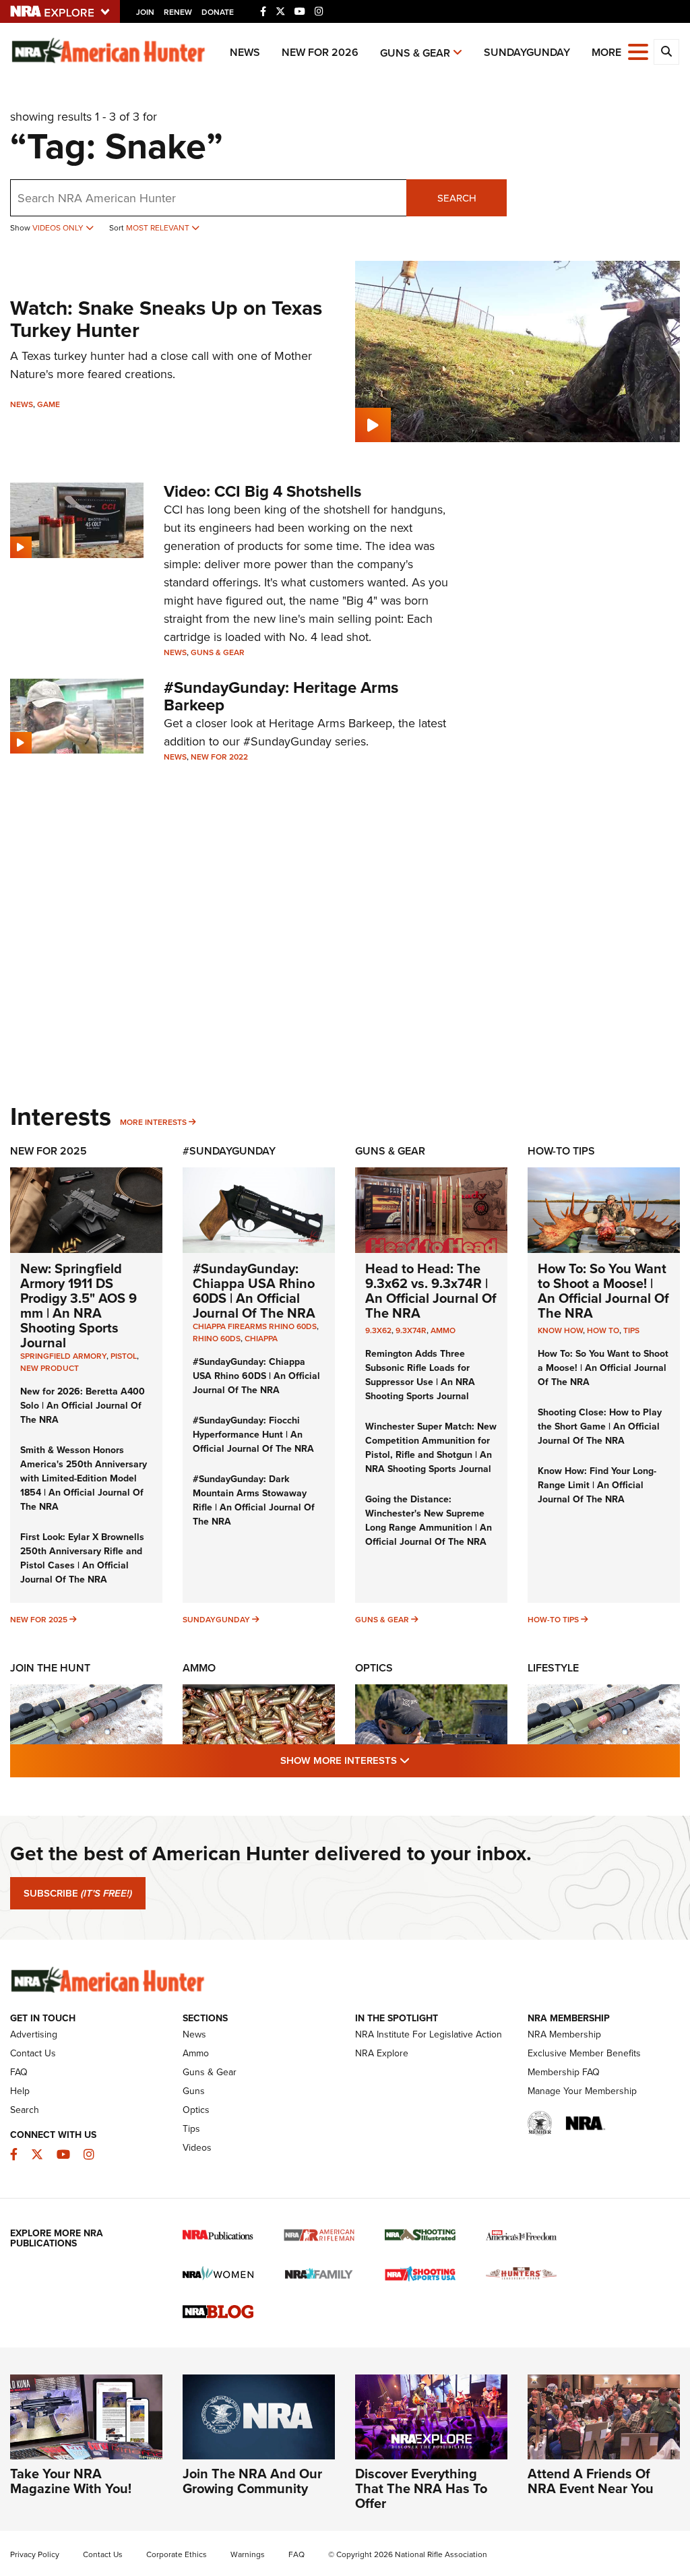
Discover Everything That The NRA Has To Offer (421, 2488)
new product (50, 1368)
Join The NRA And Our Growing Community (252, 2481)
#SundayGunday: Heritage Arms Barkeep (281, 696)
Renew (178, 12)
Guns (194, 2091)
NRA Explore (382, 2053)
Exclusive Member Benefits (584, 2053)
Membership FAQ (564, 2072)
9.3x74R (411, 1330)
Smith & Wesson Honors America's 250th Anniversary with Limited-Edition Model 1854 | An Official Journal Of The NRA (84, 1478)
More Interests (153, 1122)
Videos (197, 2148)
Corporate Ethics (177, 2554)
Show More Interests (418, 1760)
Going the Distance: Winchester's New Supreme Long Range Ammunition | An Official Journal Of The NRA (429, 1521)
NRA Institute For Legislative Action (429, 2034)
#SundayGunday (229, 1151)
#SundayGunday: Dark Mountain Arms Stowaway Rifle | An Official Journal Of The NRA (254, 1500)
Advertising (34, 2034)
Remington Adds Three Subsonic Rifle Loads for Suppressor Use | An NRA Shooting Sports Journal (420, 1375)
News (245, 52)
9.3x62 (378, 1330)
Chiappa (261, 1339)
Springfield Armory (63, 1356)
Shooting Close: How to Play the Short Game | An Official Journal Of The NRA (600, 1427)
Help (20, 2091)
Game (49, 404)
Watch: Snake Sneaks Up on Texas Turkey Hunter (166, 319)
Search (457, 198)
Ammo (443, 1330)
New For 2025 (49, 1151)
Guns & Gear (415, 53)
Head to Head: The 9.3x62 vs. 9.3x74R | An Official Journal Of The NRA (431, 1291)
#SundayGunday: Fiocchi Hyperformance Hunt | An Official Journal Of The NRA (253, 1435)
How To (603, 1330)
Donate (218, 12)
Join (145, 12)
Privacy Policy (35, 2554)
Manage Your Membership (582, 2091)
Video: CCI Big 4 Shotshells (262, 491)
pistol (124, 1356)
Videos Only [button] (59, 228)
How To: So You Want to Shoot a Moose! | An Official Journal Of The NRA (603, 1291)
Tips (631, 1330)
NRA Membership (564, 2034)
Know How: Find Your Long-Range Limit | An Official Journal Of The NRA (597, 1485)
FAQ (19, 2072)
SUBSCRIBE (78, 1893)
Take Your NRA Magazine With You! (71, 2481)
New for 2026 (320, 52)
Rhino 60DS (217, 1339)
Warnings (248, 2554)
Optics (374, 1668)
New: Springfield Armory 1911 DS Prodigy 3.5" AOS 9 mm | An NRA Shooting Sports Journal (79, 1306)
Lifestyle (553, 1668)
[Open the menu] (638, 51)
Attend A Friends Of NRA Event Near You (591, 2481)
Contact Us (33, 2053)
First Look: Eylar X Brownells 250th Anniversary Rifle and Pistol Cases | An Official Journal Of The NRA (82, 1558)
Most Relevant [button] (159, 228)
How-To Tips (561, 1151)
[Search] (666, 52)
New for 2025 (39, 1620)
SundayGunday (527, 52)
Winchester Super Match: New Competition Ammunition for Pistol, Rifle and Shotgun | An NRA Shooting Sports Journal (431, 1448)
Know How (560, 1330)
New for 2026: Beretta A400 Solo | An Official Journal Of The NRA (83, 1406)
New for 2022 (219, 757)
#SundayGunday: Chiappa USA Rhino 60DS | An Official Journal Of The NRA (254, 1291)
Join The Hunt (50, 1668)
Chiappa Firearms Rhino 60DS (255, 1326)
